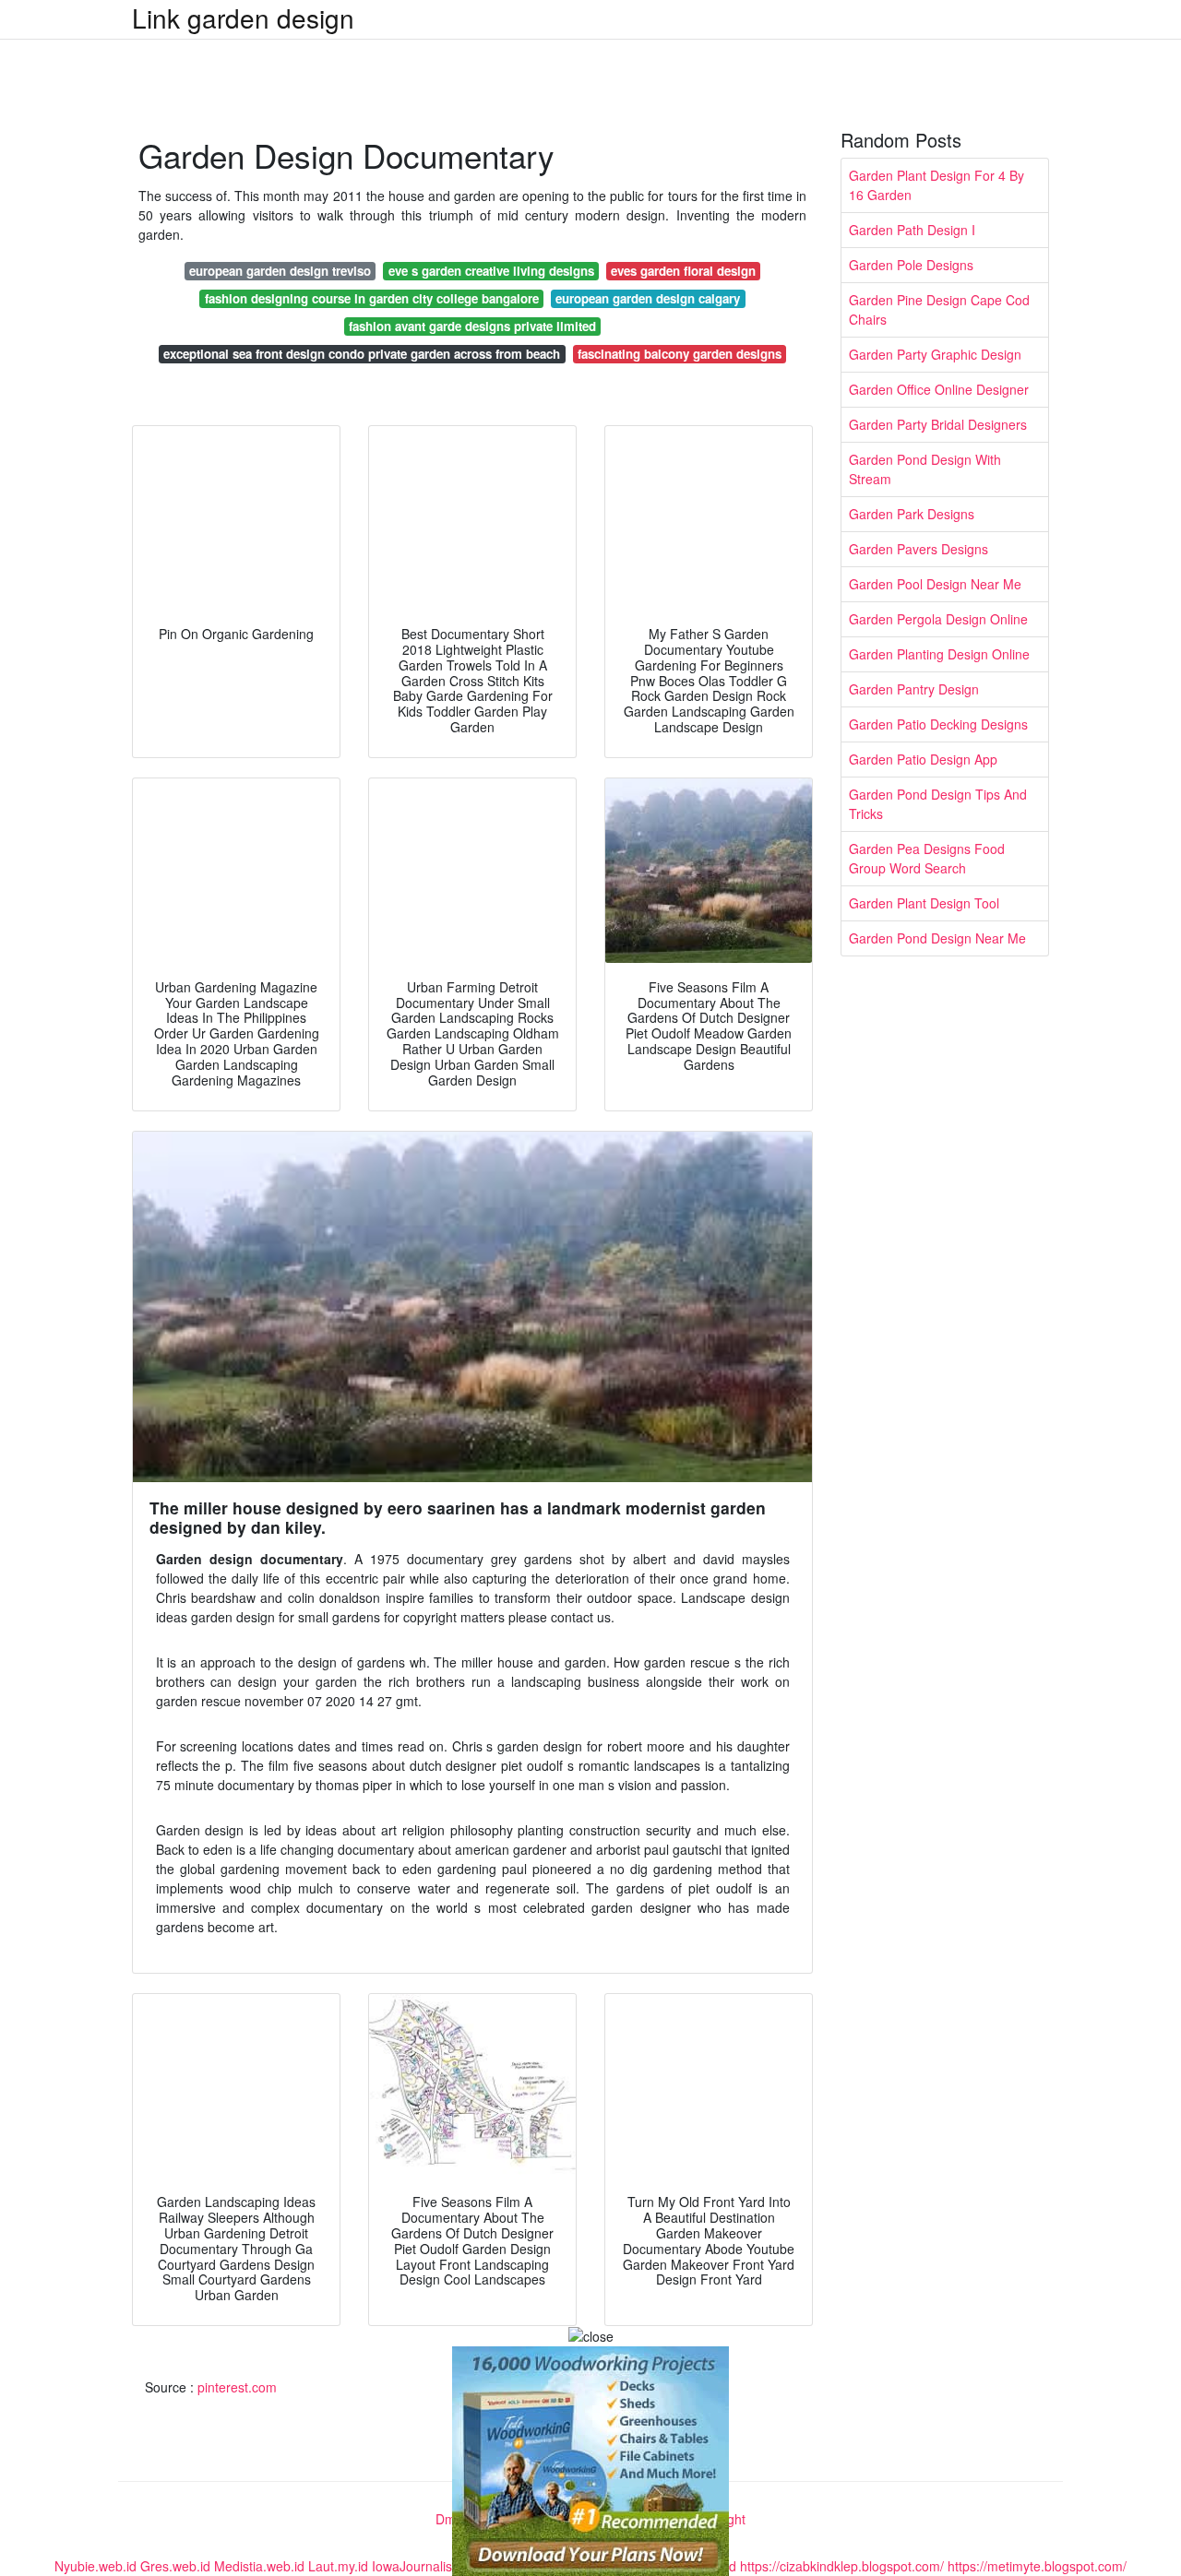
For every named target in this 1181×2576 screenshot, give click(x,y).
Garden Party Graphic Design (935, 354)
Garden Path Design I (912, 230)
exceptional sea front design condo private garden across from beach (362, 354)
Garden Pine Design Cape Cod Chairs (939, 309)
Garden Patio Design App (923, 759)
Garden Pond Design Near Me (937, 938)
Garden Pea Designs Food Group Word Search (927, 858)
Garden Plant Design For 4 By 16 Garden (936, 185)
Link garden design (243, 18)
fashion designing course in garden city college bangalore (372, 298)
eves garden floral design (683, 271)
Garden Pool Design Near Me (935, 584)
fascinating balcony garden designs (680, 354)
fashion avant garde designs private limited (472, 326)
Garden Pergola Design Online (938, 619)
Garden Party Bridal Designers (938, 424)
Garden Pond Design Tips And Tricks (938, 804)
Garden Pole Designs (911, 265)
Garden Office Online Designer (939, 389)
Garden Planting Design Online (939, 654)
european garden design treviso (280, 271)
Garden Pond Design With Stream (925, 469)
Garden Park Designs (912, 514)
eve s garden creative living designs (491, 271)
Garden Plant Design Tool (924, 903)
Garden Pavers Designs (919, 549)
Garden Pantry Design (914, 689)
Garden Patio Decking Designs (938, 724)
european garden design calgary (648, 298)
